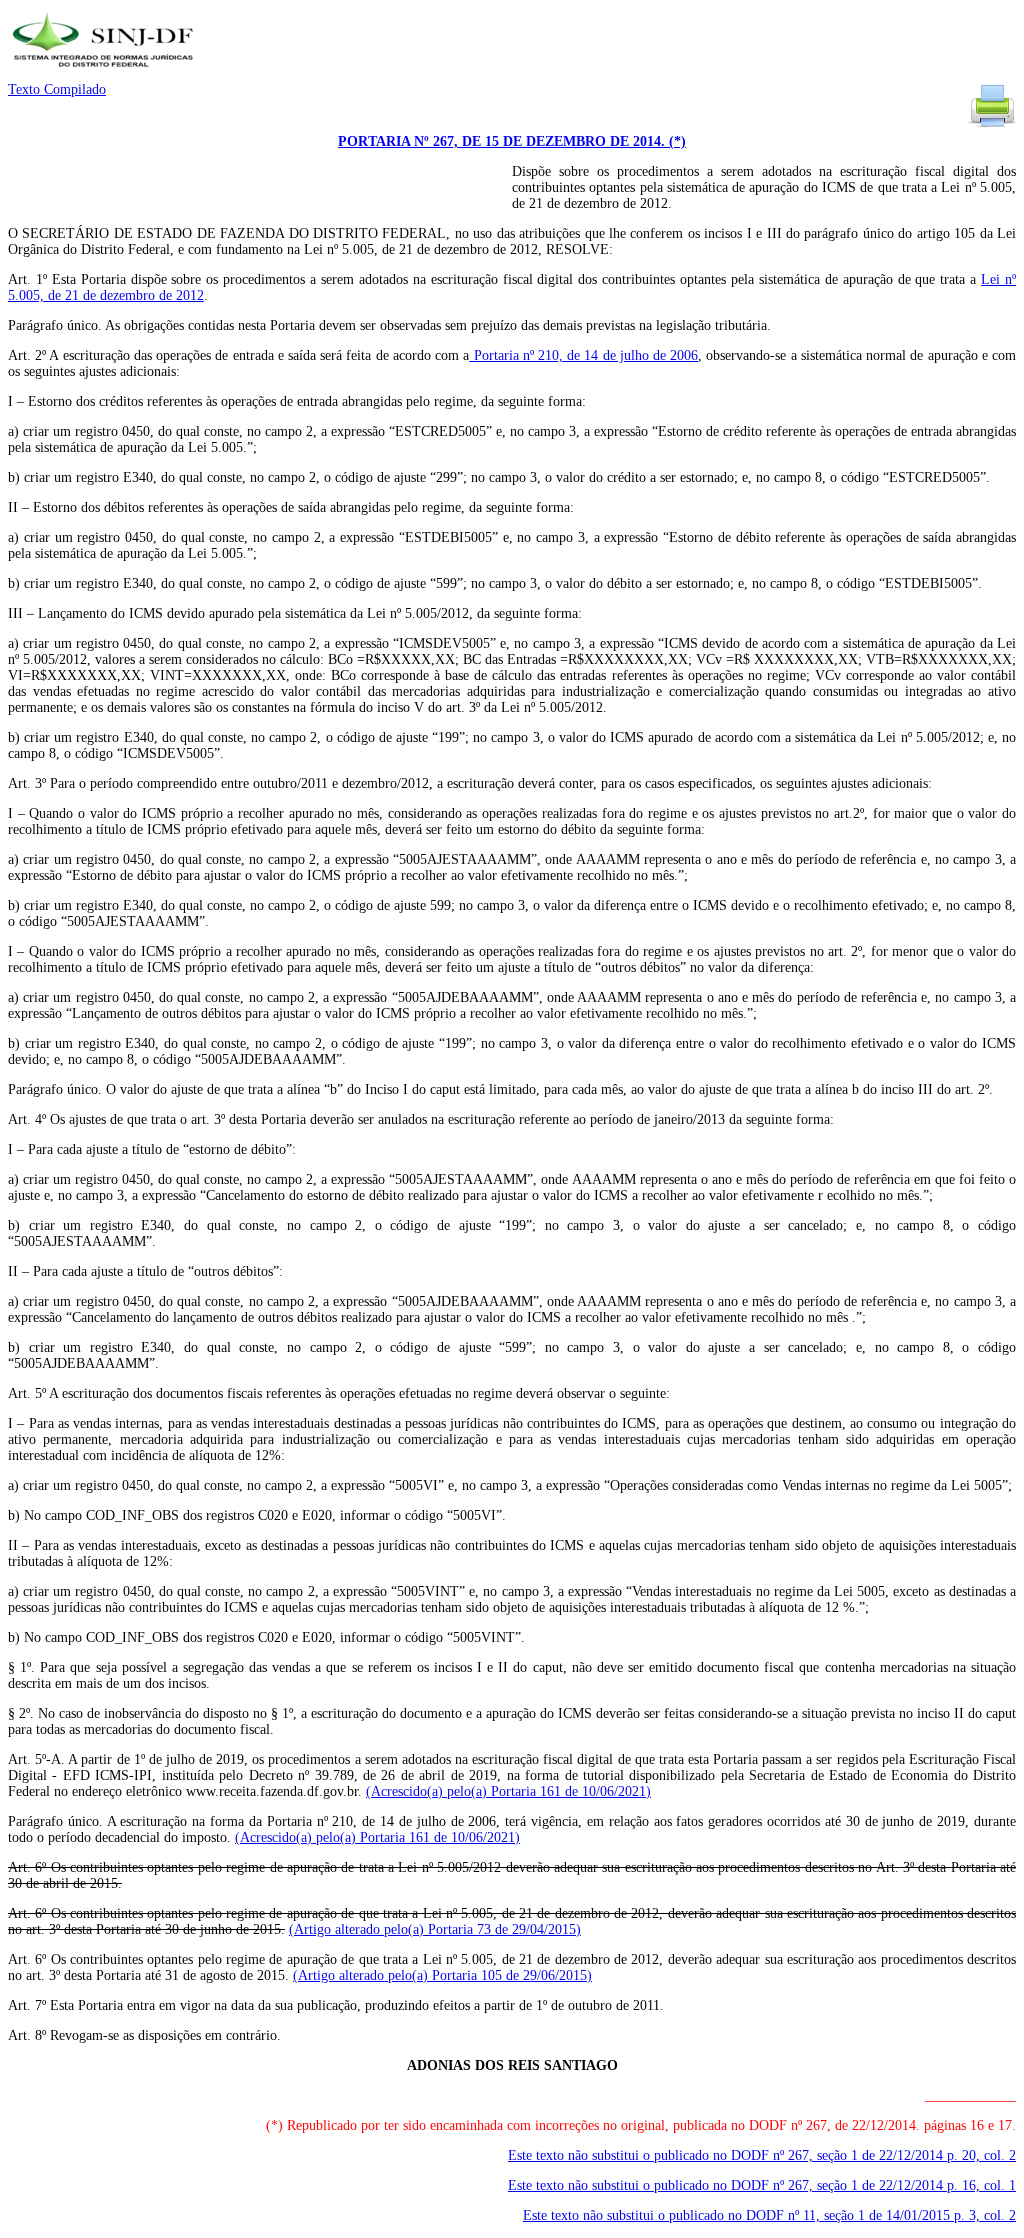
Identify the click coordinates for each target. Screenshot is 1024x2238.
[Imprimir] (992, 125)
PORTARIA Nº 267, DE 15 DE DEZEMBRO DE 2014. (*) (512, 141)
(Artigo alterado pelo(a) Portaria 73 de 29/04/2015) (435, 1929)
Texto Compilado (57, 89)
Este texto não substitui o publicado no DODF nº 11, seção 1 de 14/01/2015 (769, 2215)
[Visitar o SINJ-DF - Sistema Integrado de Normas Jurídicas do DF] (105, 73)
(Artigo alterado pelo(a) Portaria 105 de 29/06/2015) (442, 1975)
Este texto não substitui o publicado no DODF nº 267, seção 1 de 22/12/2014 (762, 2155)
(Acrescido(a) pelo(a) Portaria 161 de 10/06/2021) (508, 1791)
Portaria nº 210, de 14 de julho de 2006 (583, 355)
